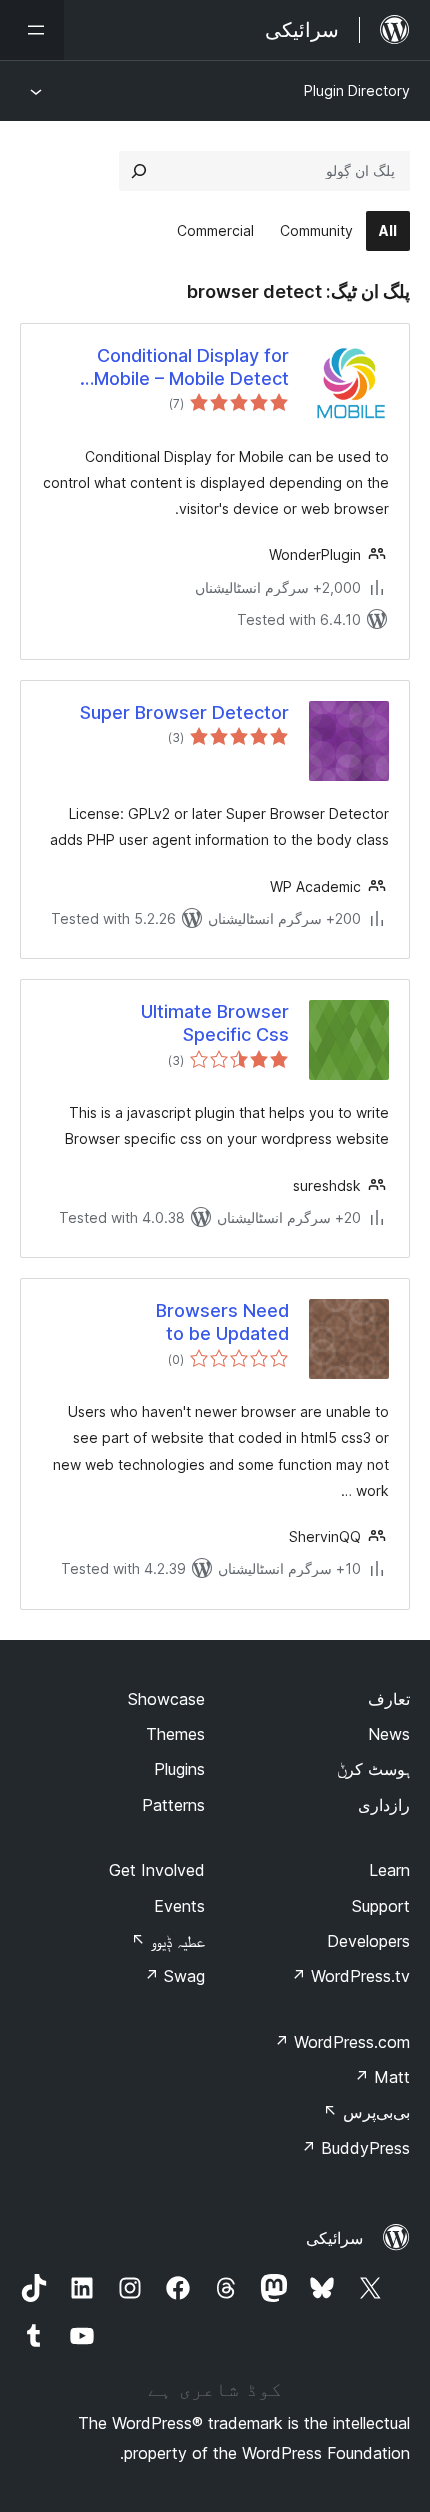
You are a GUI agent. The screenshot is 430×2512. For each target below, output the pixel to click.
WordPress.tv (350, 1976)
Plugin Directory (357, 90)
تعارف (389, 1699)
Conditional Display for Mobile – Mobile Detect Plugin (191, 368)
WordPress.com (342, 2042)
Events (179, 1906)
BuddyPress (355, 2148)
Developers (368, 1941)
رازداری (384, 1805)
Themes (175, 1734)
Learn (389, 1870)
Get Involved (157, 1870)
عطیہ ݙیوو (168, 1941)
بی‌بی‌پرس (366, 2112)
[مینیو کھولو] (32, 30)
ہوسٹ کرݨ (373, 1769)
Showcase (166, 1699)
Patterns (173, 1805)
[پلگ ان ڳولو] (139, 171)
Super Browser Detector (184, 712)
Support (381, 1906)
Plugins (179, 1769)
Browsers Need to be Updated (222, 1322)
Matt (382, 2077)
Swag (174, 1976)
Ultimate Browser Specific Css (215, 1023)
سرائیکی (334, 2238)
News (389, 1734)
